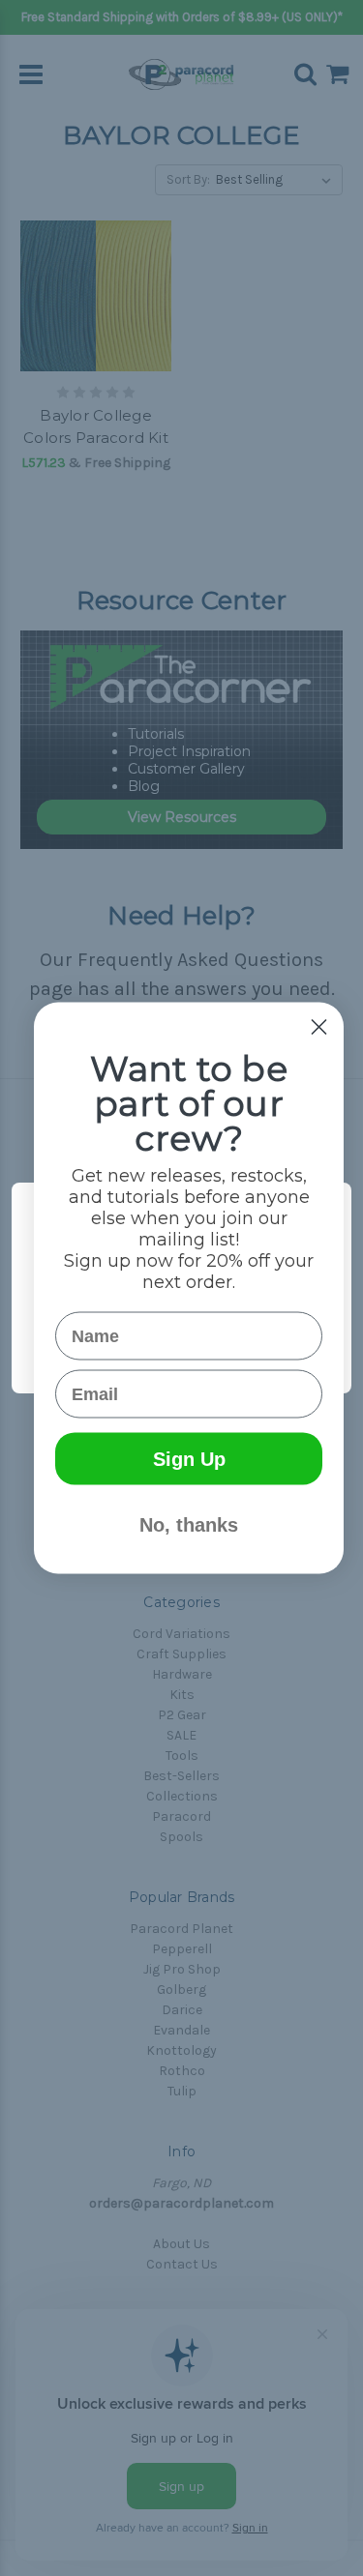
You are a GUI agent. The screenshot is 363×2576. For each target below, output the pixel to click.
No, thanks (189, 1525)
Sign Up (189, 1459)
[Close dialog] (319, 1027)
